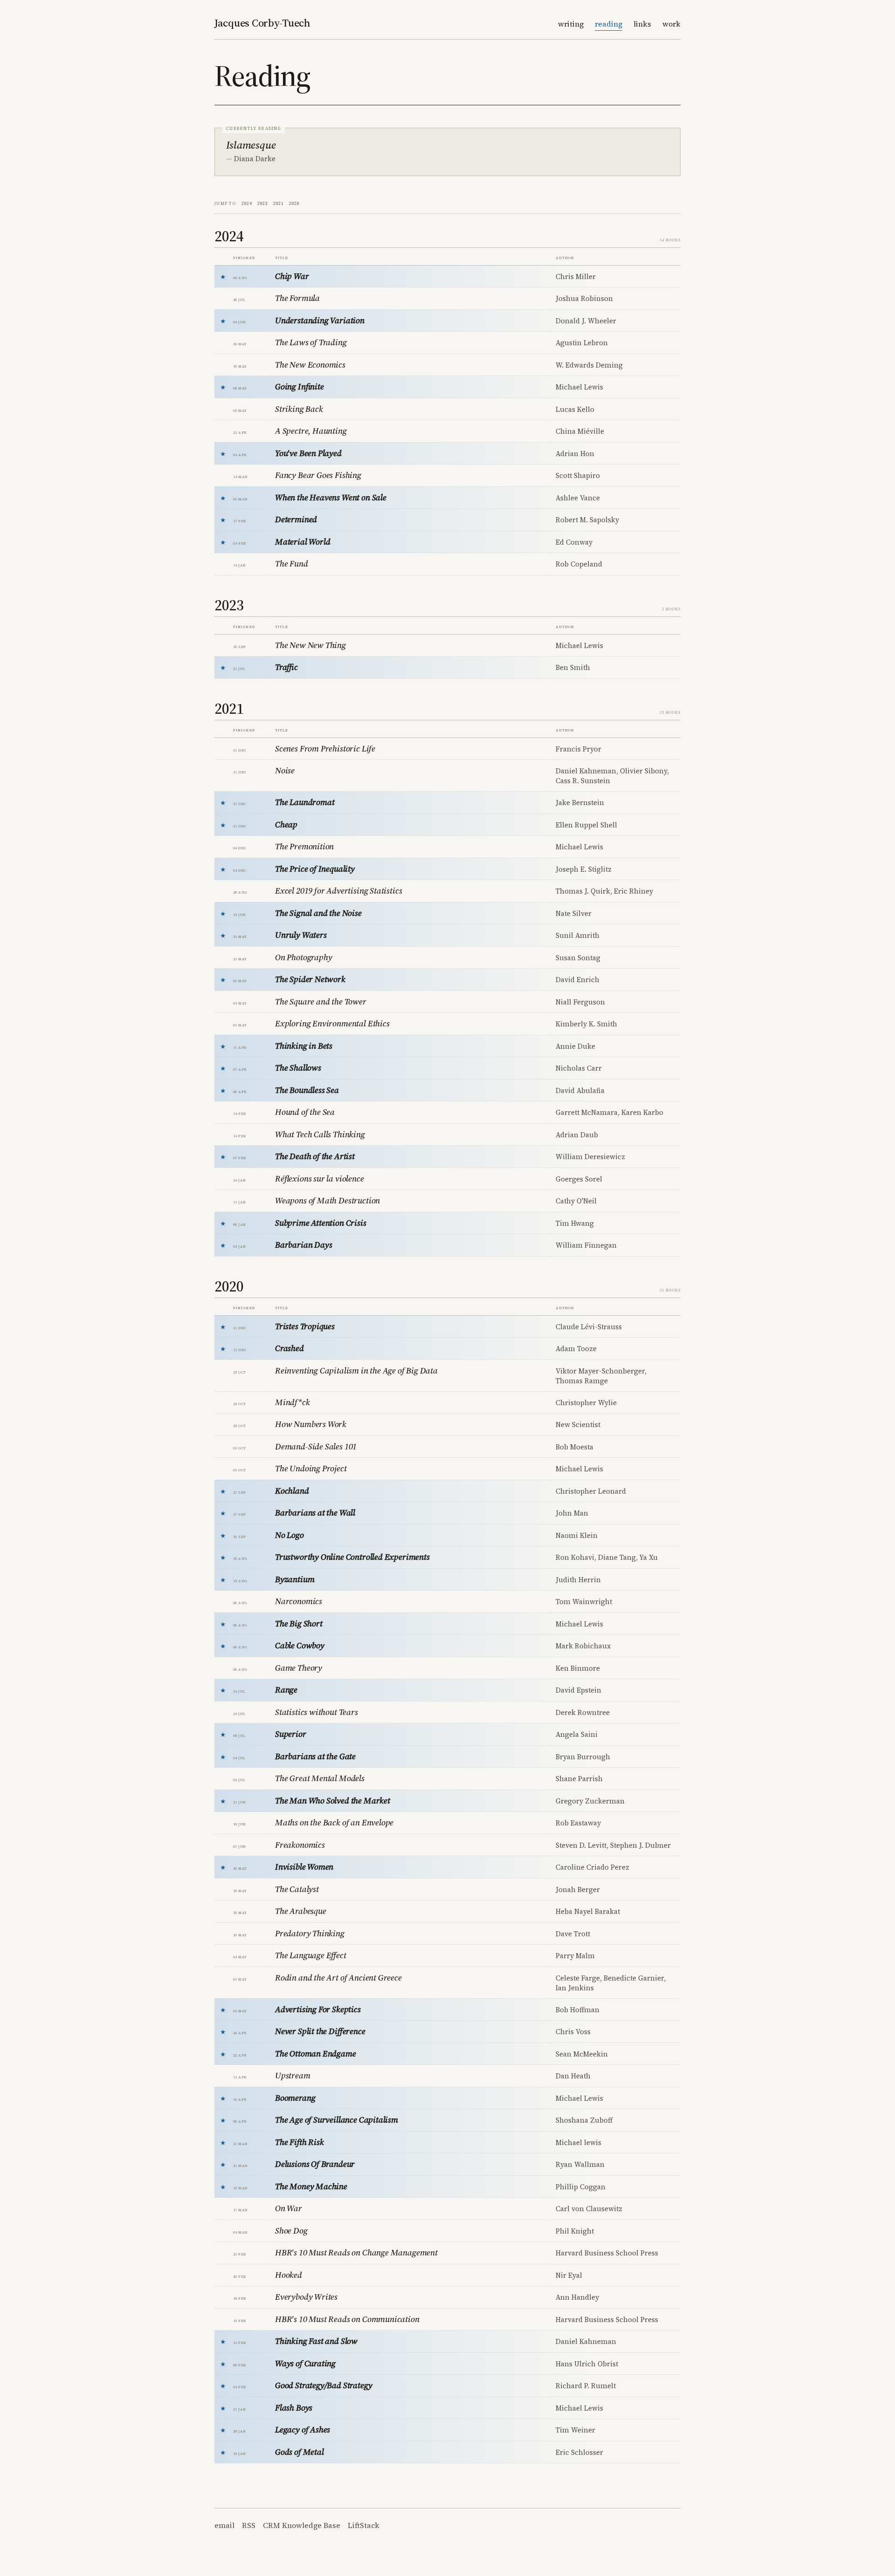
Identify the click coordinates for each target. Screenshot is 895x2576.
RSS (249, 2525)
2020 (294, 203)
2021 (278, 203)
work (671, 24)
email (224, 2525)
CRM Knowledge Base (302, 2525)
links (642, 24)
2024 (247, 203)
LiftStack (364, 2525)
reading (609, 24)
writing (571, 24)
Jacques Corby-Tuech (262, 23)
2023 (262, 203)
